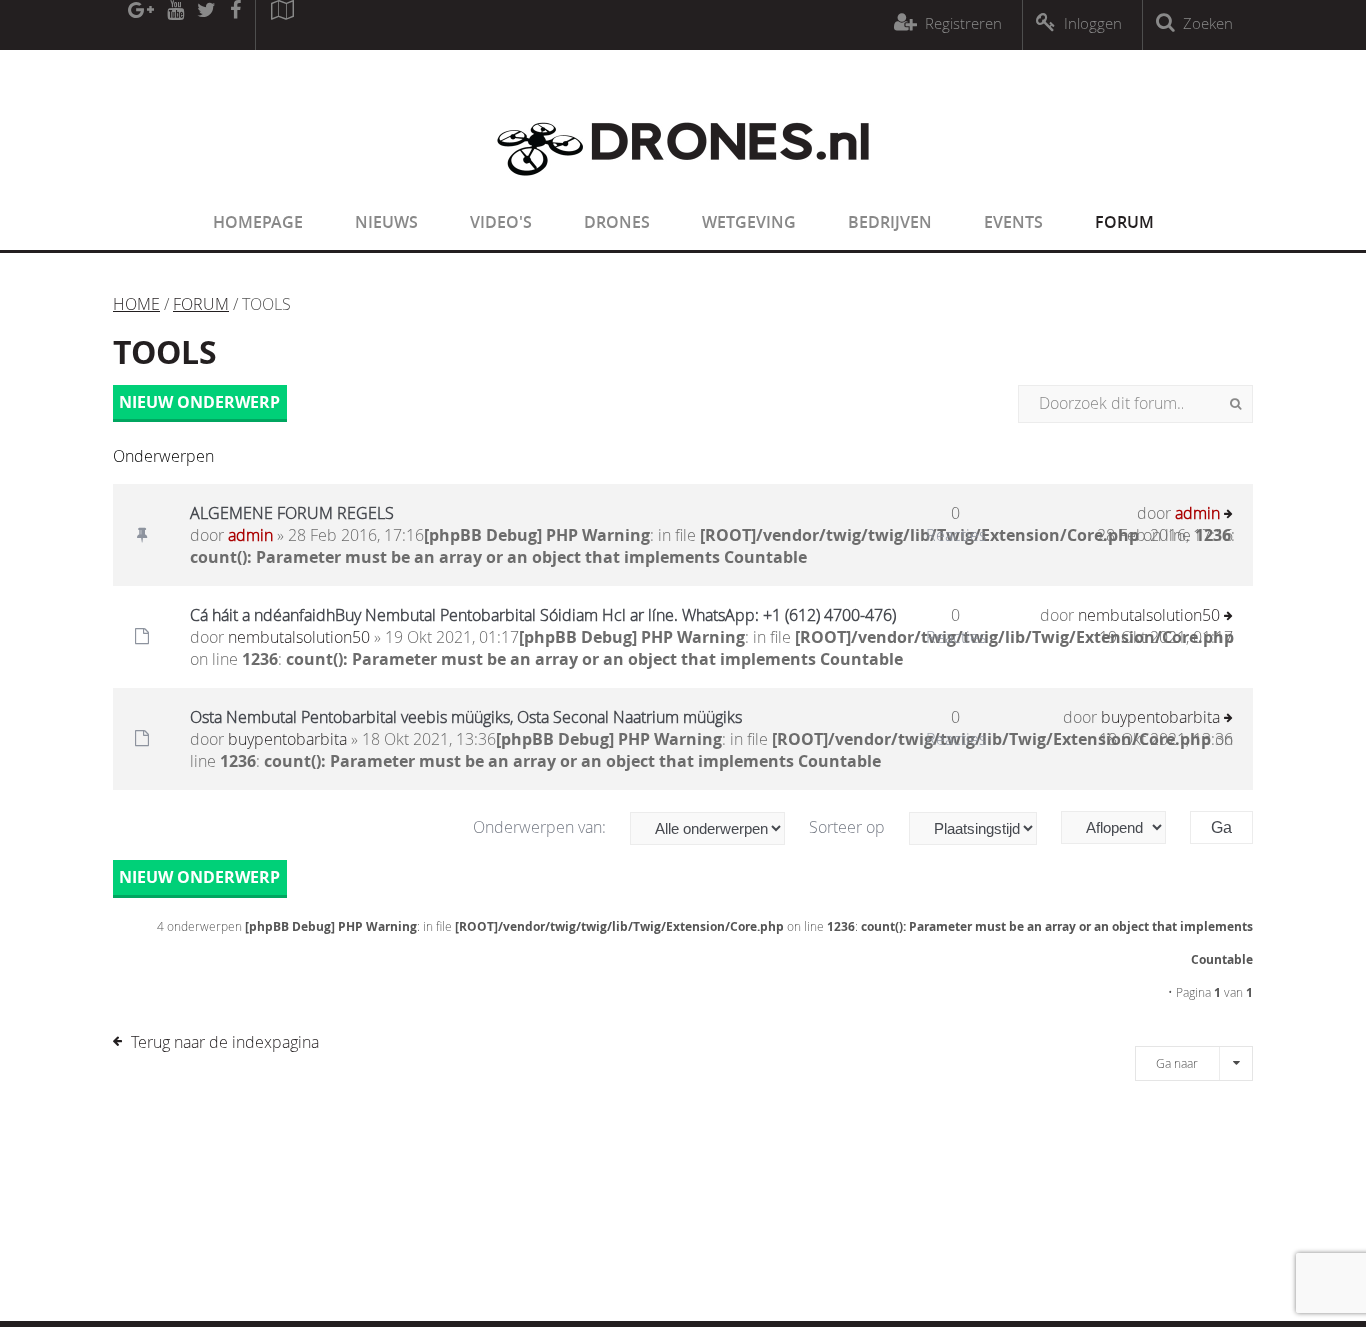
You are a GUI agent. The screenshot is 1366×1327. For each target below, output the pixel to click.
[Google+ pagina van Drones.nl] (140, 25)
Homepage (258, 222)
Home (136, 304)
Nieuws (386, 222)
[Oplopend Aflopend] (1123, 827)
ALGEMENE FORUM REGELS (292, 513)
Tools (165, 352)
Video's (501, 222)
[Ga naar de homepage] (683, 188)
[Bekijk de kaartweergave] (282, 25)
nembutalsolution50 (299, 637)
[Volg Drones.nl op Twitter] (207, 25)
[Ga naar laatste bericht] (1228, 515)
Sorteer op (849, 827)
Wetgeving (749, 222)
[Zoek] (1235, 404)
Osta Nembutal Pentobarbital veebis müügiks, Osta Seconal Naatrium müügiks (466, 717)
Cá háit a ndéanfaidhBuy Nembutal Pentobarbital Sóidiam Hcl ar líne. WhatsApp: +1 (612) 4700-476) (543, 615)
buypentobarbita (287, 739)
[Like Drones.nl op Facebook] (235, 25)
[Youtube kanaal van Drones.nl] (175, 25)
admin (250, 535)
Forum (1124, 222)
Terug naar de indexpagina (225, 1042)
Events (1013, 222)
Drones (617, 222)
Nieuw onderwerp (199, 402)
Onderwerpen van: (541, 827)
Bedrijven (890, 222)
